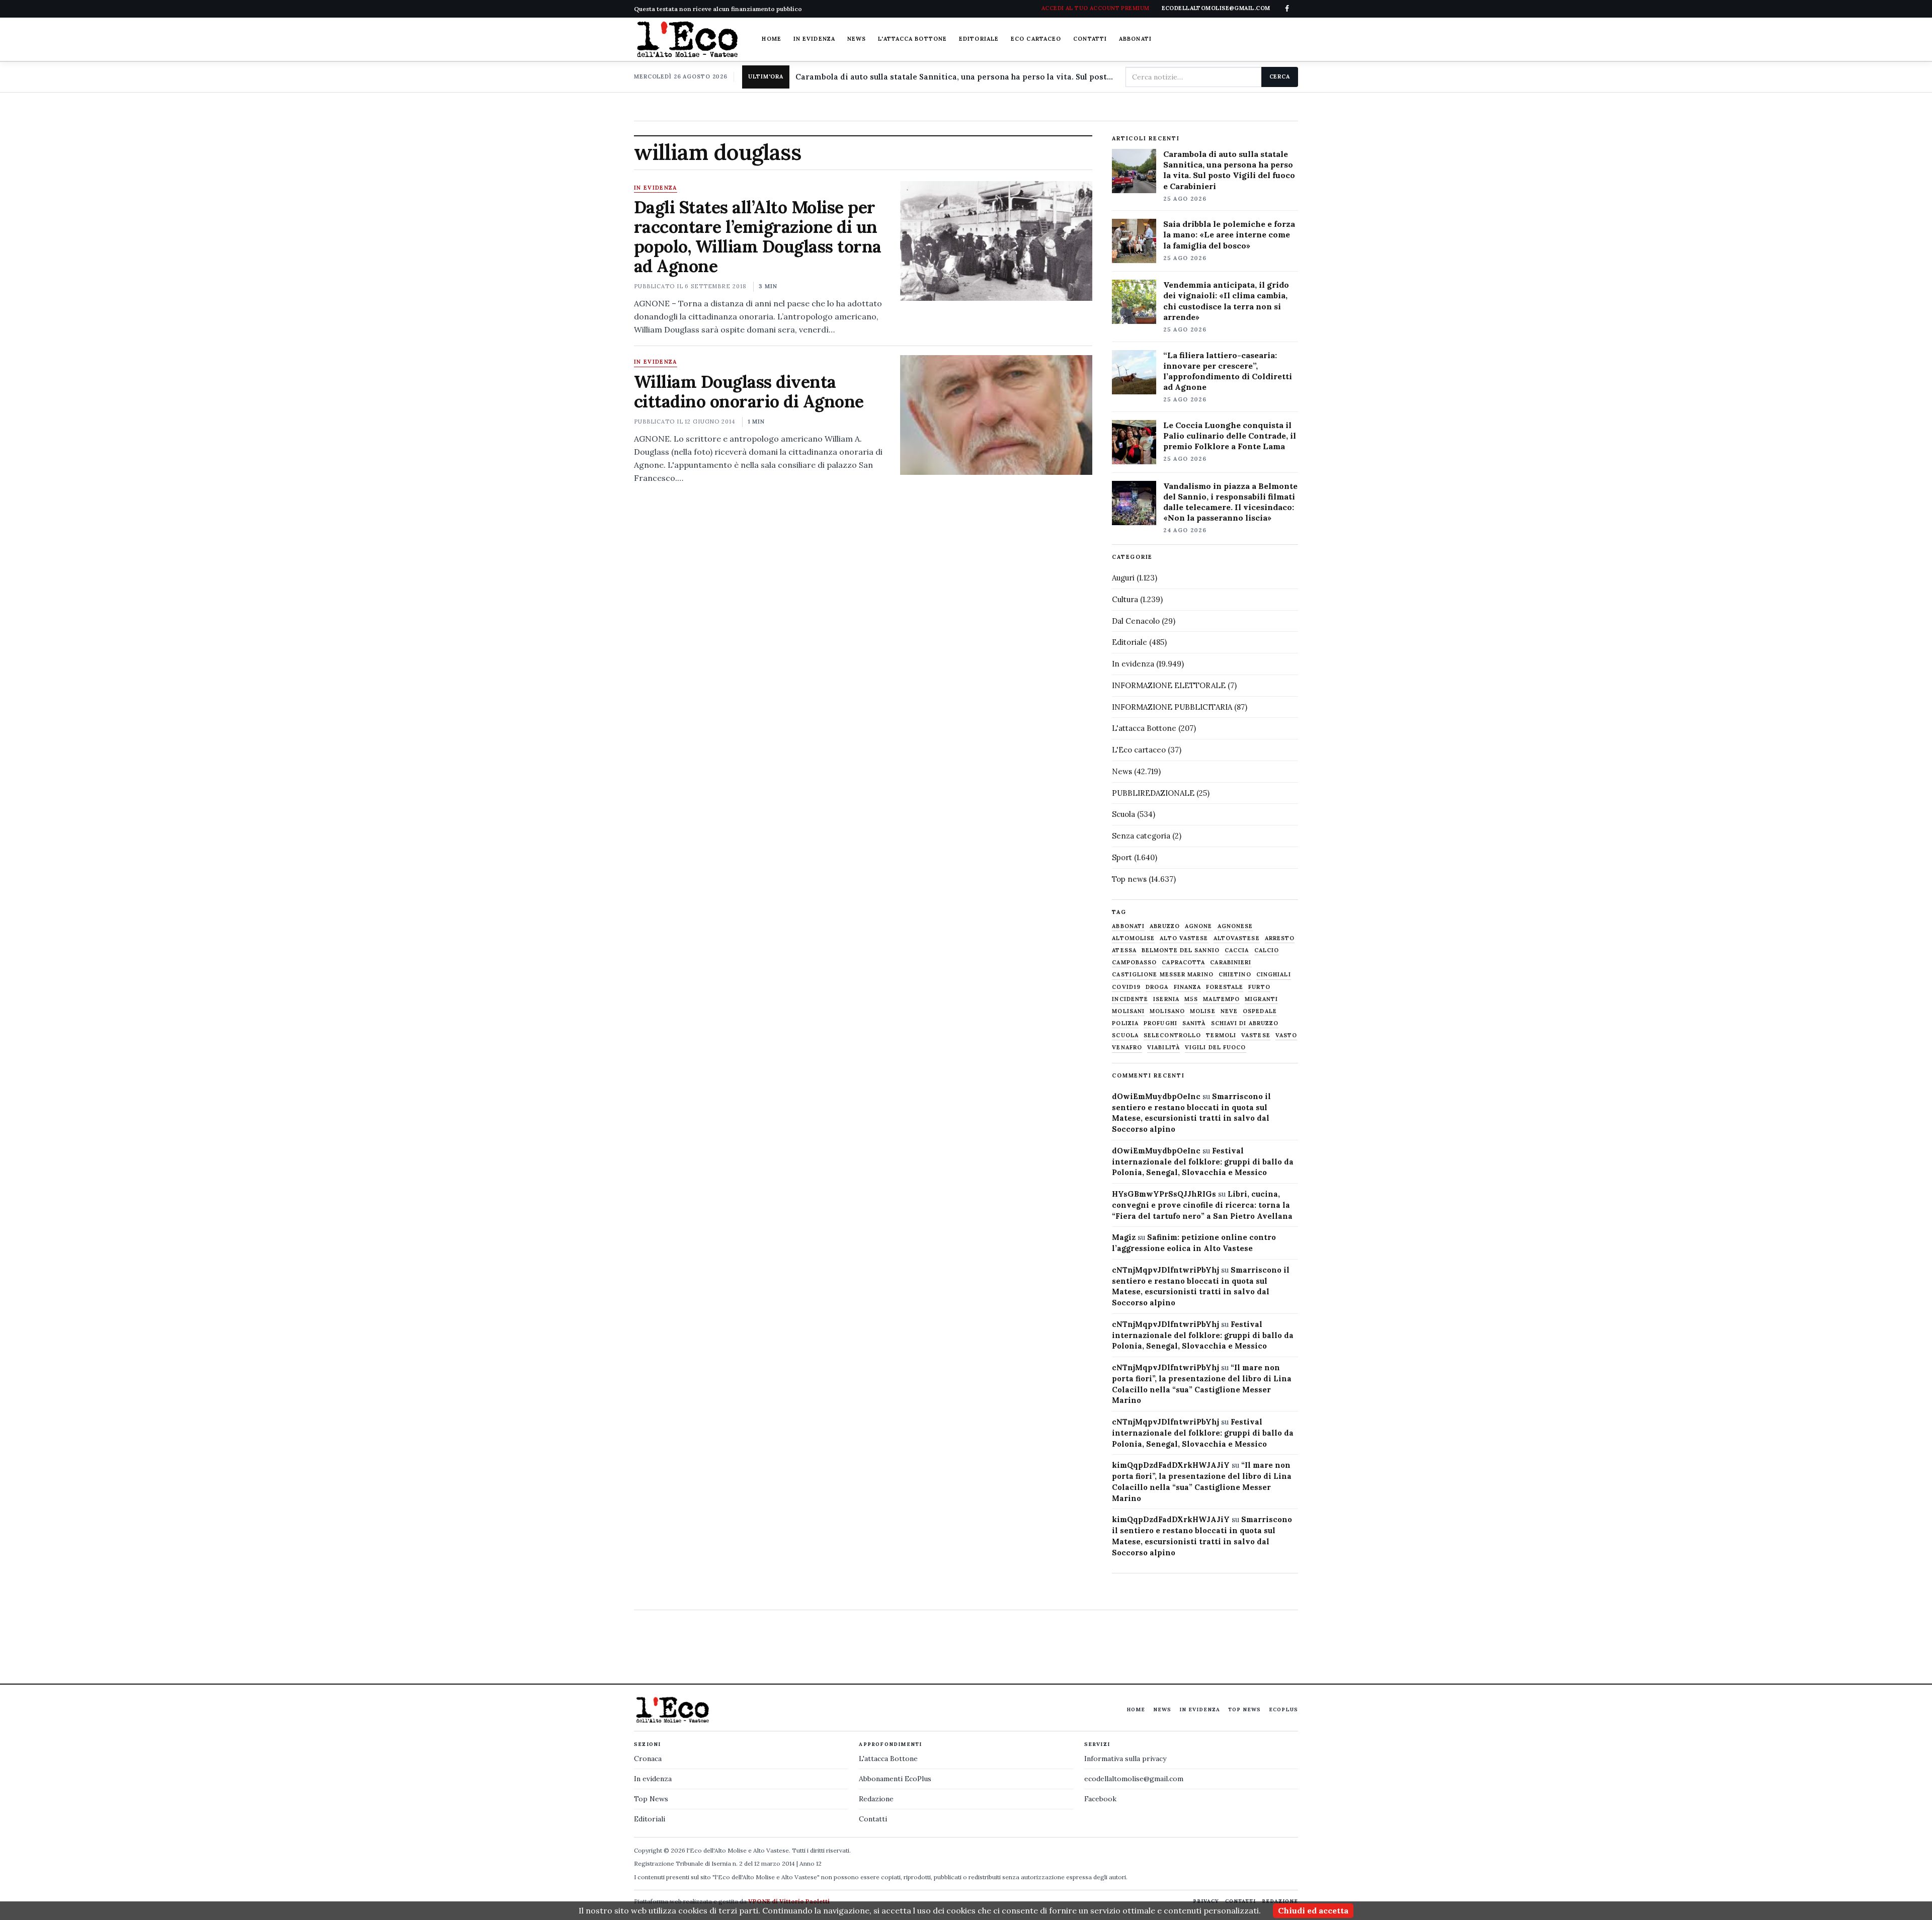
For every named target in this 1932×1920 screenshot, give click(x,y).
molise (1203, 1011)
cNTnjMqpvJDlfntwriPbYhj (1165, 1270)
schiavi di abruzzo (1245, 1023)
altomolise (1133, 938)
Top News (1244, 1709)
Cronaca (648, 1759)
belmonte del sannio (1181, 950)
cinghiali (1274, 975)
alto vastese (1184, 938)
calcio (1267, 950)
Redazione (876, 1799)
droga (1157, 987)
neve (1229, 1011)
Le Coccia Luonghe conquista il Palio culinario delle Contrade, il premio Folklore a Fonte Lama (1230, 436)
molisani (1128, 1011)
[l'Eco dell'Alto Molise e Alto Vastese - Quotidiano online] (687, 39)
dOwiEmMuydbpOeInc (1156, 1096)
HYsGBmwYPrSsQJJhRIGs (1164, 1194)
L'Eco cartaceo (1139, 750)
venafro (1127, 1048)
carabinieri (1231, 963)
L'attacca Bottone (912, 39)
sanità (1194, 1023)
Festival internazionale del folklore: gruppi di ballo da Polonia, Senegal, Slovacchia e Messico (1203, 1162)
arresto (1280, 938)
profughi (1160, 1023)
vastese (1256, 1035)
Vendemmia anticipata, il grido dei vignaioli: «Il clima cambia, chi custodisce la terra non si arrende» (1226, 301)
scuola (1125, 1035)
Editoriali (650, 1819)
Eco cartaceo (1036, 39)
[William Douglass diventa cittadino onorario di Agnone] (996, 415)
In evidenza (814, 39)
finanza (1188, 987)
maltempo (1221, 999)
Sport (1122, 857)
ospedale (1260, 1011)
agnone (1199, 926)
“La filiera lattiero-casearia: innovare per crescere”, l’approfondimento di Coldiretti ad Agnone (1228, 371)
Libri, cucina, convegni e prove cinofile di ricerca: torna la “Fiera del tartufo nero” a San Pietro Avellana (1202, 1205)
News (857, 39)
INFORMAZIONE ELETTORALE (1169, 685)
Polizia (1125, 1023)
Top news (1129, 879)
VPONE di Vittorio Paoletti (789, 1901)
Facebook (1100, 1799)
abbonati (1128, 926)
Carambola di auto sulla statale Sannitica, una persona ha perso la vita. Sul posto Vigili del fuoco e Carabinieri (956, 77)
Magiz (1124, 1237)
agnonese (1235, 926)
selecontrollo (1172, 1035)
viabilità (1163, 1048)
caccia (1237, 950)
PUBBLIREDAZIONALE (1153, 793)
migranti (1261, 999)
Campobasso (1134, 963)
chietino (1235, 975)
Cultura (1125, 599)
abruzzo (1165, 926)
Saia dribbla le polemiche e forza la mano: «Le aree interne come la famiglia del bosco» (1229, 234)
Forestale (1225, 987)
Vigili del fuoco (1216, 1048)
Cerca (1280, 76)
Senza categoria (1141, 836)
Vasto (1286, 1035)
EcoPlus (1283, 1709)
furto (1259, 987)
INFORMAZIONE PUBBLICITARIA (1172, 707)
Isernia (1166, 999)
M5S (1191, 999)
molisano (1167, 1011)
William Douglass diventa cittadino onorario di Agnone (749, 391)
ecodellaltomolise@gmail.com (1134, 1779)
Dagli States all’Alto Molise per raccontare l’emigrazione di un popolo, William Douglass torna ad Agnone (758, 236)
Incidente (1130, 999)
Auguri (1123, 578)
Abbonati (1135, 39)
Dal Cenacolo (1136, 621)
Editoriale (979, 39)
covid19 (1126, 987)
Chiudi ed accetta (1313, 1910)
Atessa (1124, 950)
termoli (1221, 1035)
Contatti (1090, 39)
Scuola (1123, 814)
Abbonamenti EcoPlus (895, 1779)
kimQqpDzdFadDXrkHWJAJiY (1171, 1465)
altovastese (1237, 938)
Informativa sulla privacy (1125, 1759)
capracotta (1183, 963)
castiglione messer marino (1163, 975)
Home (771, 39)
